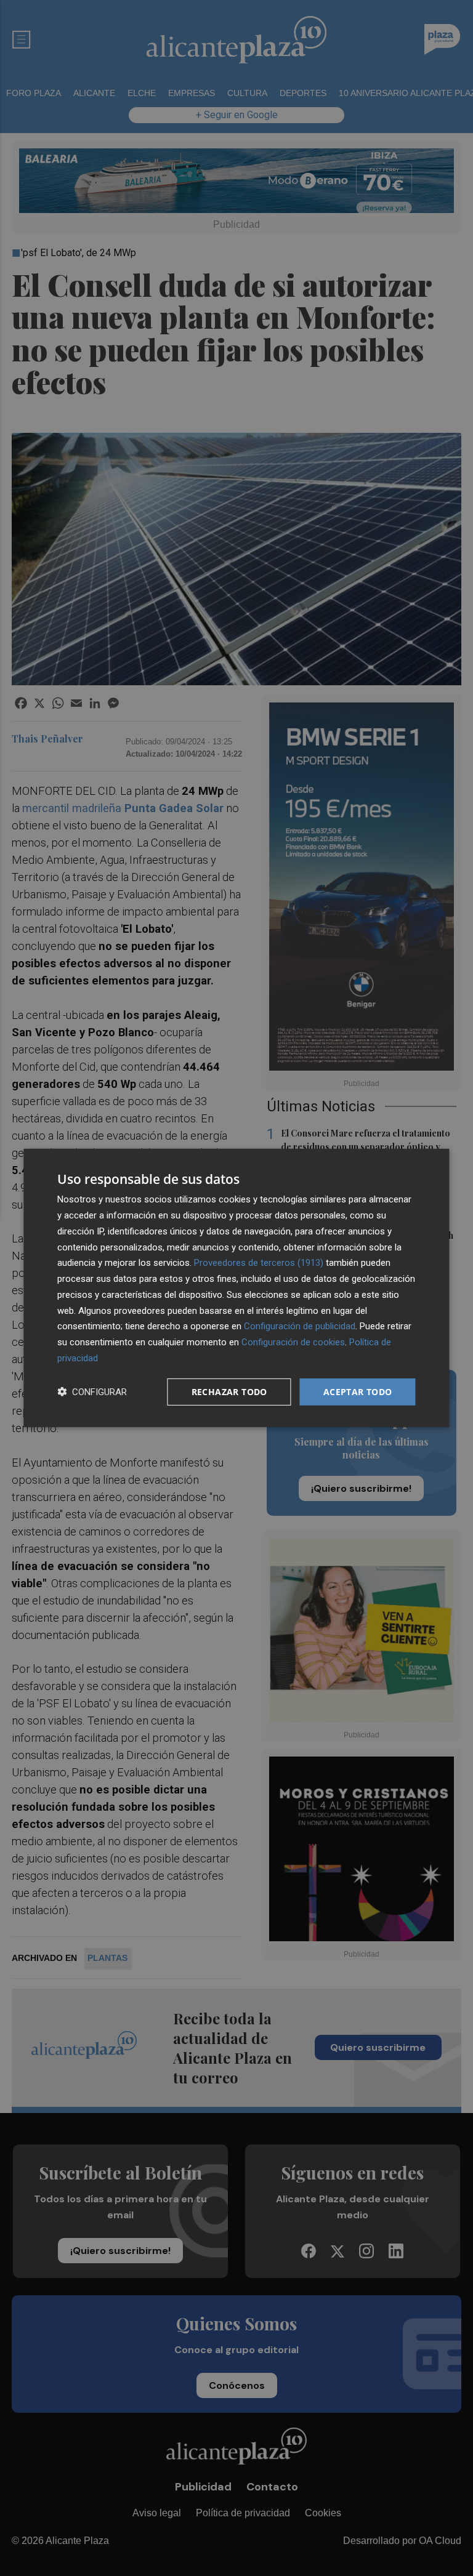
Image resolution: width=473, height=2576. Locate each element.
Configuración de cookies (293, 1342)
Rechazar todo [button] (229, 1391)
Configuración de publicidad (300, 1326)
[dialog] (236, 1288)
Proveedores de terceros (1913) (259, 1263)
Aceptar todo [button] (358, 1391)
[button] (92, 1392)
